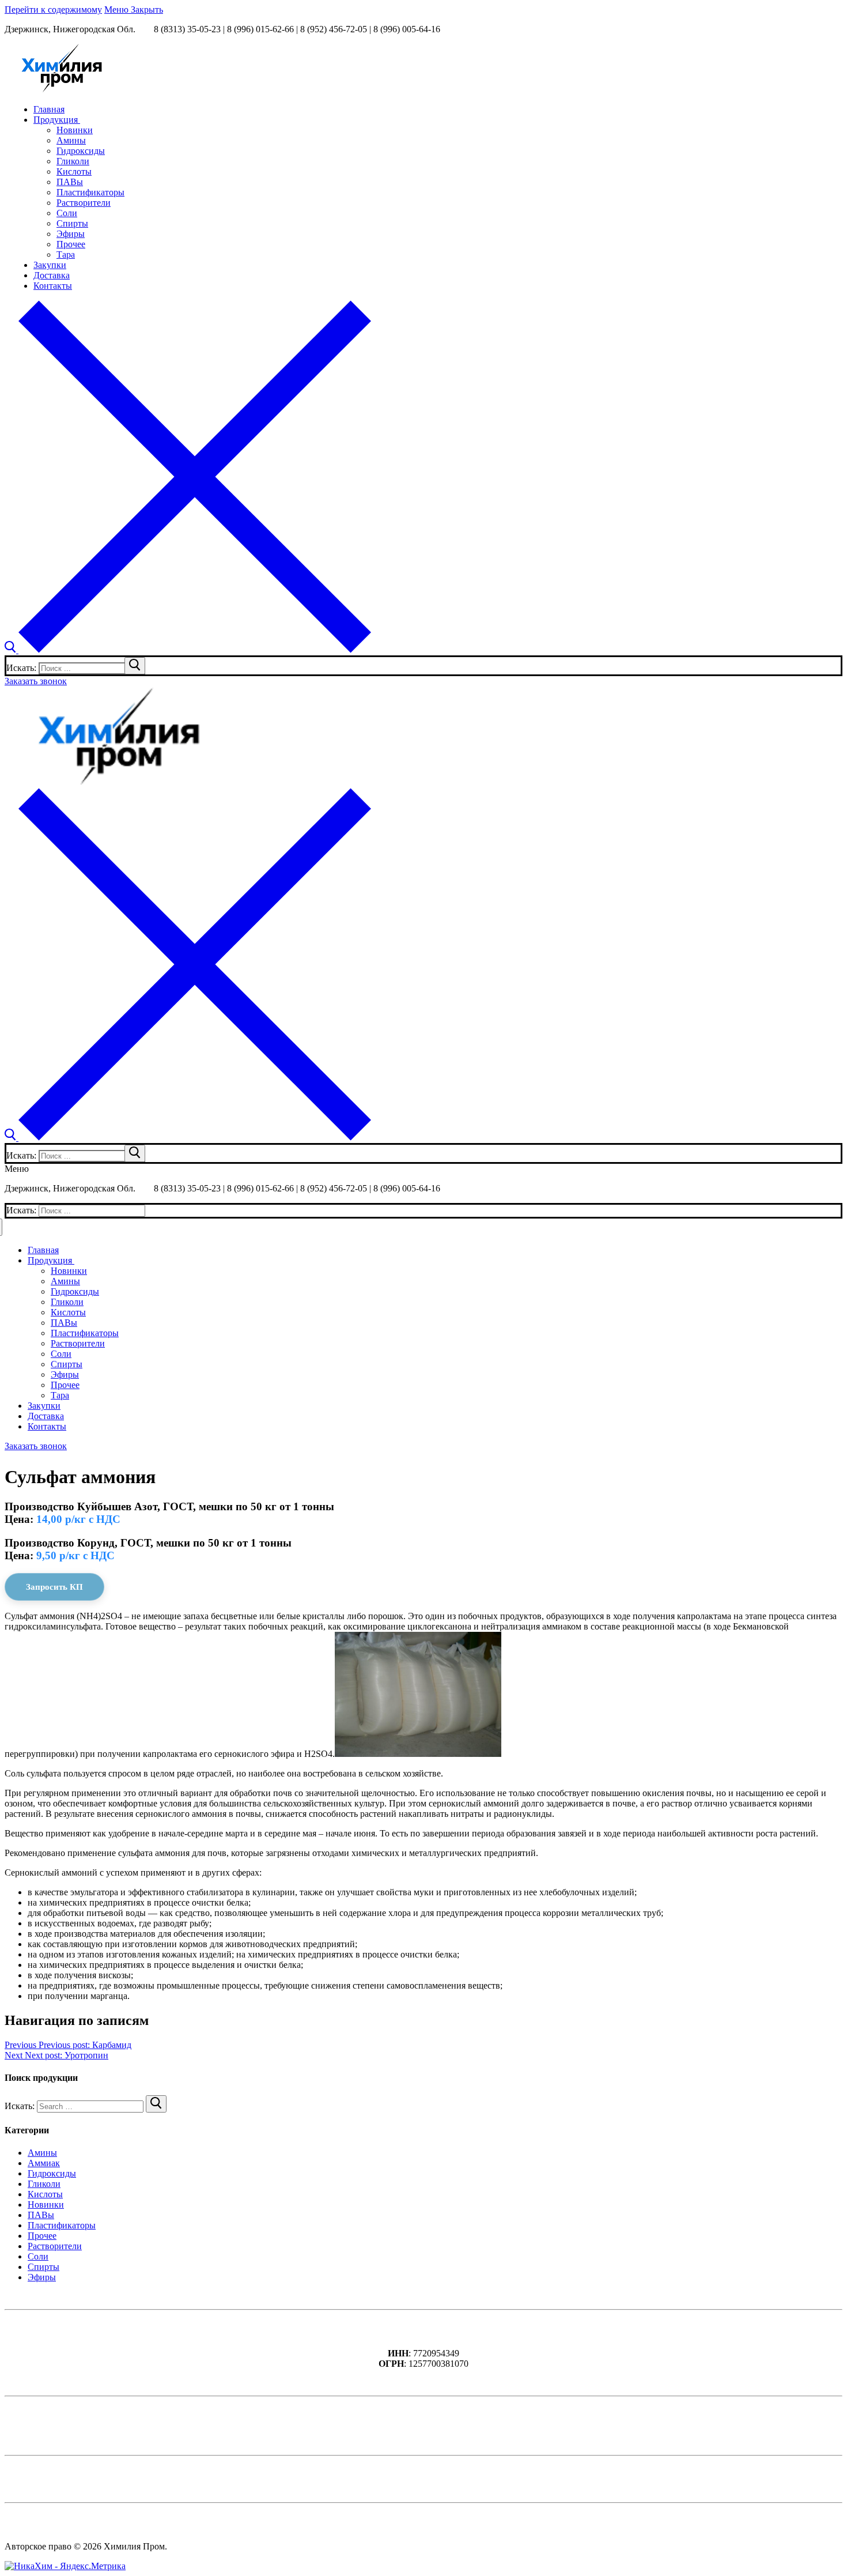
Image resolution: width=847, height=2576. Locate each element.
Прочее (42, 2236)
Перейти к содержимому (53, 10)
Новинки (46, 2205)
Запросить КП (54, 1587)
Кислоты (45, 2194)
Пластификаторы (62, 2225)
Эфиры (42, 2277)
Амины (42, 2153)
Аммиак (44, 2163)
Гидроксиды (52, 2173)
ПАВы (41, 2215)
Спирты (44, 2267)
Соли (38, 2256)
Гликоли (44, 2184)
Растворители (55, 2246)
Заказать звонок (36, 681)
